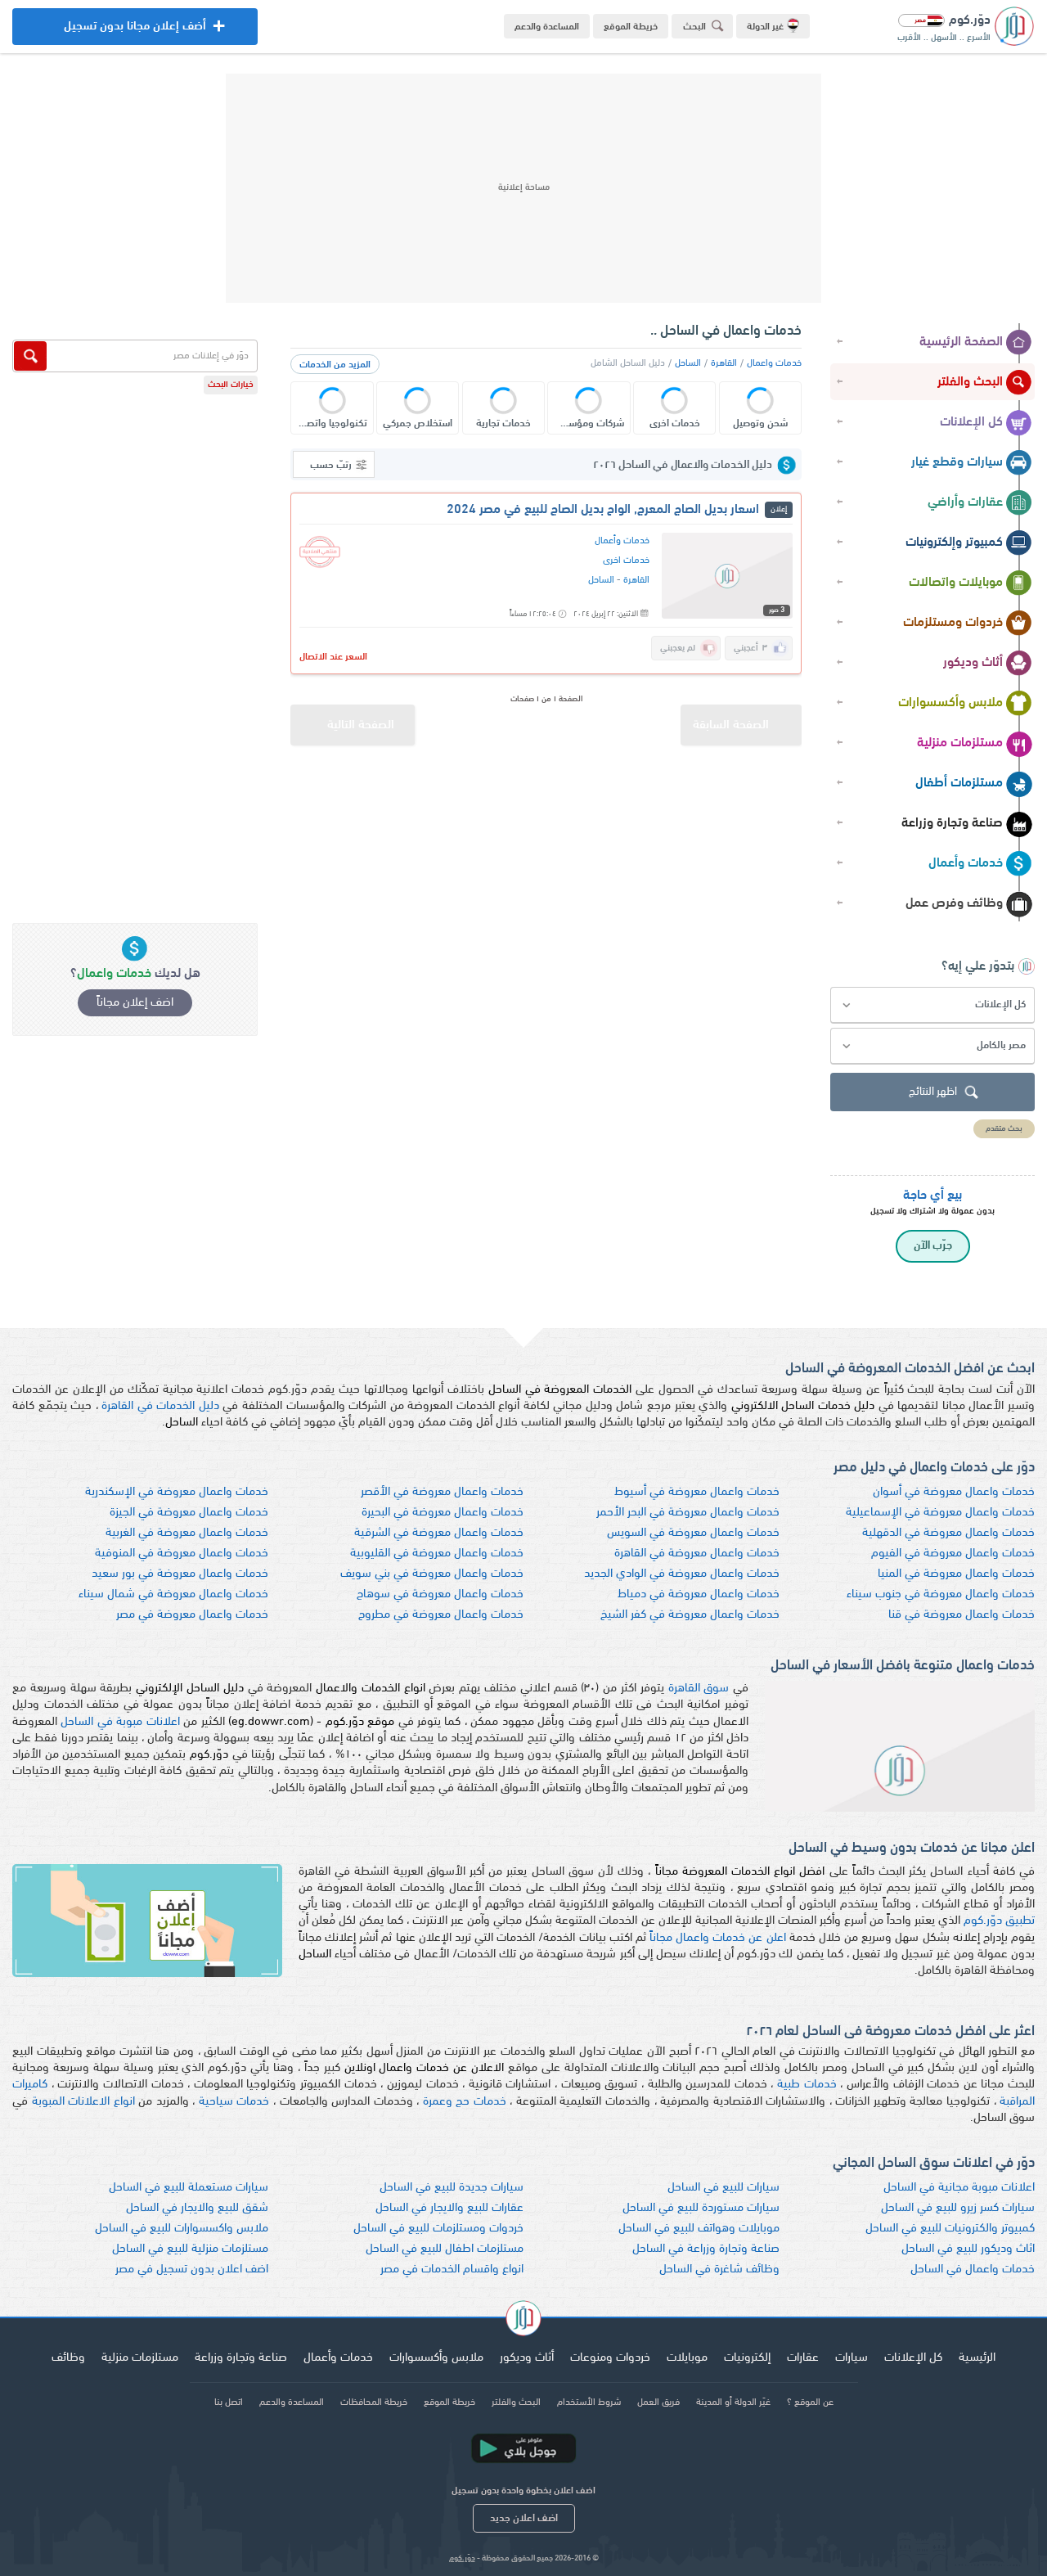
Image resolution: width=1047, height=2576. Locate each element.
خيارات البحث (231, 385)
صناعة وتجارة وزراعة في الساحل (706, 2249)
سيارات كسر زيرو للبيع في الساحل (958, 2208)
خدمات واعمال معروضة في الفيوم (953, 1554)
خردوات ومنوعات (610, 2358)
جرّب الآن (933, 1246)
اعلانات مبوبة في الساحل (120, 1722)
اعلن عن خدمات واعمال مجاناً (718, 1938)
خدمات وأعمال (966, 863)
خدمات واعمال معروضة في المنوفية (182, 1554)
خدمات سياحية (234, 2102)
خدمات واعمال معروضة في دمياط (699, 1594)
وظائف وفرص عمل (954, 903)
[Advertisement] (523, 188)
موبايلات (687, 2358)
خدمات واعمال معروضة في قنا (962, 1615)
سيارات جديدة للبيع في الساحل (452, 2188)
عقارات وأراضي (965, 502)
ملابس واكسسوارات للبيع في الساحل (182, 2229)
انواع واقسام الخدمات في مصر (452, 2270)
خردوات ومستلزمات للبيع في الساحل (438, 2229)
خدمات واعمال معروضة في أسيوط (697, 1492)
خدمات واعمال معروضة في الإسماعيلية (940, 1513)
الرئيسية (977, 2358)
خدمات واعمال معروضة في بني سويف (432, 1574)
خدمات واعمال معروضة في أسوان (954, 1492)
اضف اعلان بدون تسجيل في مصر (192, 2270)
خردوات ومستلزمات (953, 623)
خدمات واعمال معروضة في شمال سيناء (173, 1594)
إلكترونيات (747, 2358)
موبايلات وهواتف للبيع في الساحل (699, 2229)
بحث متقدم (1004, 1129)
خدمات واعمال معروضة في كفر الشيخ (690, 1615)
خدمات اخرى (626, 561)
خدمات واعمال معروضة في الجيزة (189, 1513)
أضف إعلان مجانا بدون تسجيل (135, 33)
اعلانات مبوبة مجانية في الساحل (959, 2188)
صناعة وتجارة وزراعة (952, 823)
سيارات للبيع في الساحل (723, 2188)
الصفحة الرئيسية (961, 342)
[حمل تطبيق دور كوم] (523, 2448)
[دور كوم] (523, 2321)
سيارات (852, 2358)
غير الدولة (765, 27)
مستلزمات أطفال (959, 783)
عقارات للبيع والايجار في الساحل (449, 2208)
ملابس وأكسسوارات (950, 703)
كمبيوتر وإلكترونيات (954, 543)
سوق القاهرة (699, 1689)
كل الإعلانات (971, 422)
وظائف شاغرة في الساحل (719, 2270)
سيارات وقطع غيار (957, 462)
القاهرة (724, 363)
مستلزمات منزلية (960, 743)
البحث (694, 27)
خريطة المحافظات (374, 2403)
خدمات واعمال (774, 363)
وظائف (68, 2358)
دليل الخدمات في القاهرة (160, 1406)
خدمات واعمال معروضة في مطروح (441, 1615)
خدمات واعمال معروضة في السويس (693, 1533)
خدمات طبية (807, 2085)
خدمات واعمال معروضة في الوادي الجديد (682, 1574)
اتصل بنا (229, 2403)
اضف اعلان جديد (524, 2518)
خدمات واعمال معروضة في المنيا (956, 1574)
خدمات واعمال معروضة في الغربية (187, 1533)
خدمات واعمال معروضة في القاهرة (697, 1554)
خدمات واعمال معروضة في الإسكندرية (177, 1492)
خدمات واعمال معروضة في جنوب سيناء (941, 1594)
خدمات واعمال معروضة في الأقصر (442, 1492)
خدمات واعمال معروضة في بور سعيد (180, 1574)
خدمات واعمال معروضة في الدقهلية (948, 1533)
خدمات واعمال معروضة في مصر (192, 1615)
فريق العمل (658, 2403)
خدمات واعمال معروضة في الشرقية (439, 1533)
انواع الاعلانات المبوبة (83, 2102)
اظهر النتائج (933, 1092)
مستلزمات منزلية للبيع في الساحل (190, 2249)
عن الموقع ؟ (810, 2403)
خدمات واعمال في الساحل (973, 2270)
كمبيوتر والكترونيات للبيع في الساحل (950, 2229)
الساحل (688, 363)
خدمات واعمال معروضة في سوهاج (440, 1594)
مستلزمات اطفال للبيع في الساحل (445, 2249)
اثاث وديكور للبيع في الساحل (968, 2249)
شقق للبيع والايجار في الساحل (197, 2208)
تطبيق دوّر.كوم (999, 1921)
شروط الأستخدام (589, 2403)
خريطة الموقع (631, 27)
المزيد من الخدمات (335, 365)
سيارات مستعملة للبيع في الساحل (189, 2188)
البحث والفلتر (970, 382)
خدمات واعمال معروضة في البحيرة (443, 1513)
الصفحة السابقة (731, 725)
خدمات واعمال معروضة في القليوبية (437, 1554)
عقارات (803, 2358)
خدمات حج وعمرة (465, 2102)
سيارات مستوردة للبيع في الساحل (701, 2208)
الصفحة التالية (361, 725)
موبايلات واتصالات (956, 583)
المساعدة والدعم (547, 27)
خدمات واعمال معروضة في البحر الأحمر (688, 1513)
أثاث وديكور (973, 663)
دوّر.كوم (462, 2558)
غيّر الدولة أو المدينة (733, 2403)
